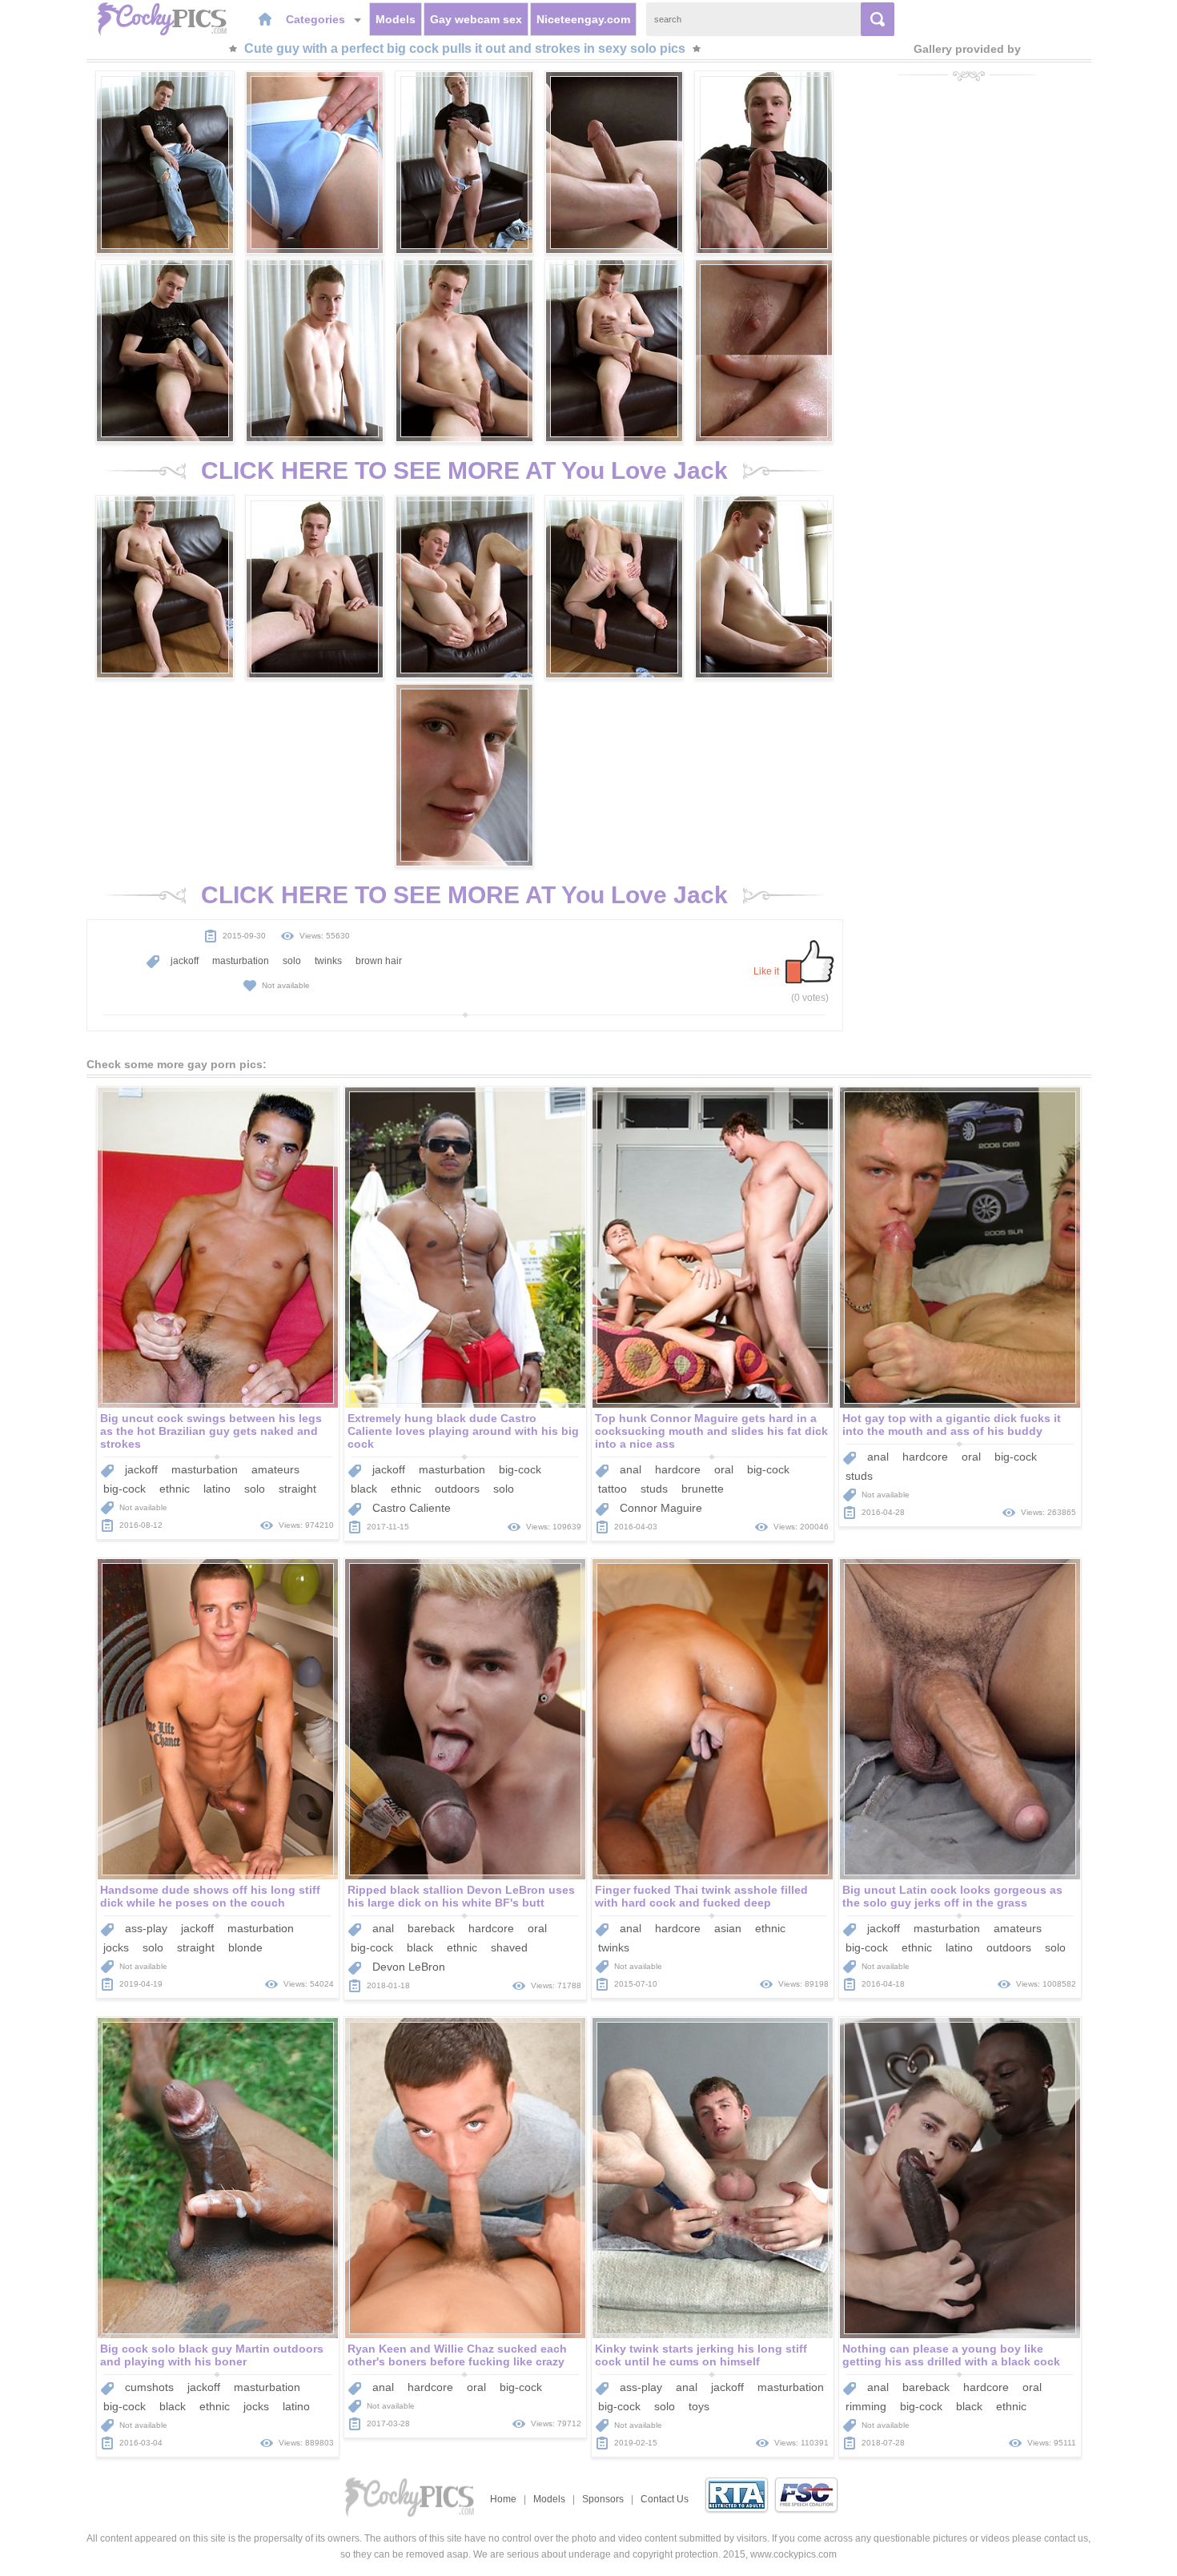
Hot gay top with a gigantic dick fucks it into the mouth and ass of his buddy (952, 1425)
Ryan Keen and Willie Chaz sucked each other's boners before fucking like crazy (457, 2355)
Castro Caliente (412, 1508)
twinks (328, 961)
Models (396, 19)
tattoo (613, 1489)
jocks (116, 1947)
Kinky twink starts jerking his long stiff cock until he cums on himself (701, 2355)
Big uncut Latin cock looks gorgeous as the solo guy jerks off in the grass (952, 1896)
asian (728, 1928)
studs (654, 1489)
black (364, 1489)
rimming (866, 2406)
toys (699, 2406)
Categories (317, 19)
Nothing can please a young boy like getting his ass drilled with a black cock (951, 2355)
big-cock (125, 1489)
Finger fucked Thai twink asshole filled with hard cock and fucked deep (701, 1896)
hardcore (678, 1469)
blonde (245, 1947)
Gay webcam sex (476, 19)
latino (217, 1489)
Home (503, 2499)
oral (724, 1469)
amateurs (275, 1469)
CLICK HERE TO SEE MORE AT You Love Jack (464, 470)
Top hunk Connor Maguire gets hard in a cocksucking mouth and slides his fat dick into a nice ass (711, 1431)
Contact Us (665, 2499)
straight (297, 1489)
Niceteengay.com (583, 19)
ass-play (146, 1928)
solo (292, 961)
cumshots (149, 2387)
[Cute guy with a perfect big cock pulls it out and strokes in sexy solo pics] (165, 163)
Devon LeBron (409, 1967)
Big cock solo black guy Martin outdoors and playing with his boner (212, 2355)
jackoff (185, 961)
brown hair (379, 961)
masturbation (241, 961)
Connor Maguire (661, 1508)
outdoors (457, 1489)
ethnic (175, 1489)
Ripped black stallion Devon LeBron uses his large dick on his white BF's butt (461, 1896)
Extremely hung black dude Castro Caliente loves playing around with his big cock (463, 1431)
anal (631, 1469)
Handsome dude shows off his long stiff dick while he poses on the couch (210, 1896)
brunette (703, 1489)
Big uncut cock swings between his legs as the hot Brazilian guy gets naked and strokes (211, 1431)
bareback (431, 1928)
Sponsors (603, 2499)
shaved (509, 1947)
